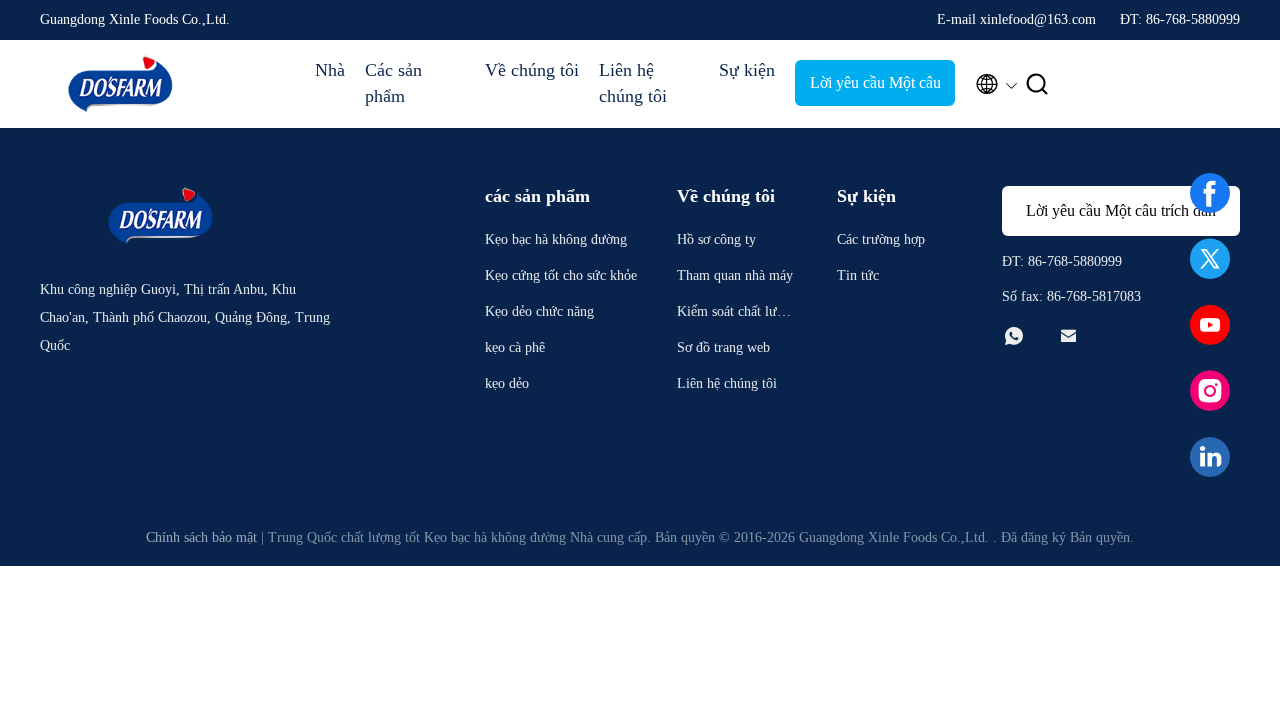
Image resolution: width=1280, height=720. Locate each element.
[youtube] (1210, 325)
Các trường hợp (881, 239)
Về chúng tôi (532, 70)
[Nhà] (120, 84)
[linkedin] (1210, 457)
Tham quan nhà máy (735, 275)
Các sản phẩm (393, 83)
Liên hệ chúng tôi (633, 83)
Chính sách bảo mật (201, 537)
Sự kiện (747, 70)
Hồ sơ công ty (716, 239)
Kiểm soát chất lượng (734, 314)
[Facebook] (1210, 193)
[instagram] (1210, 391)
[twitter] (1210, 259)
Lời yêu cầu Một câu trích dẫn (875, 90)
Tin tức (858, 275)
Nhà (330, 70)
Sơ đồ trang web (723, 347)
